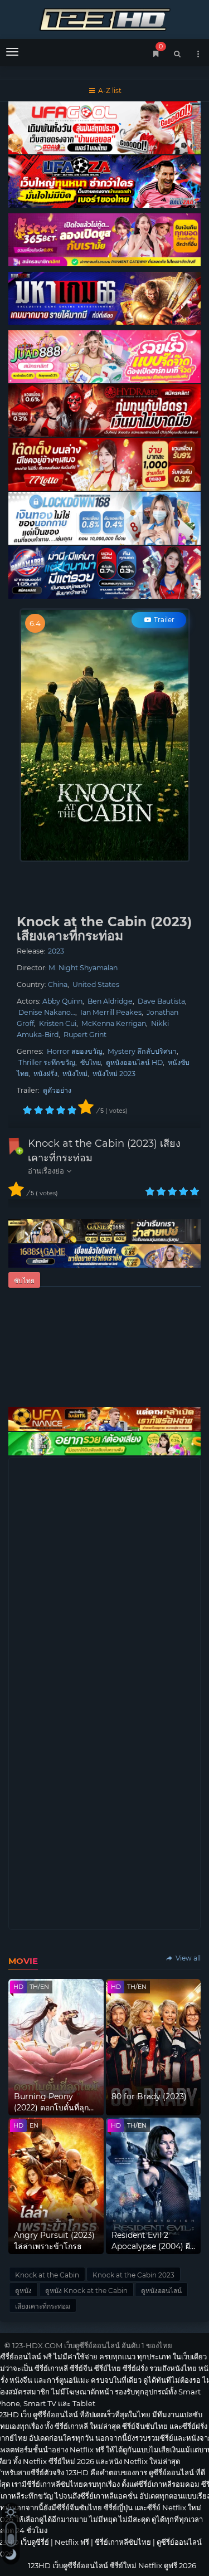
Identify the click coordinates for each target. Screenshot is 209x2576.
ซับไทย (91, 1062)
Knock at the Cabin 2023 (133, 2275)
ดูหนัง (23, 2291)
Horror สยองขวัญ (75, 1051)
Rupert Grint (85, 1035)
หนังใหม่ (75, 1074)
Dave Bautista (161, 1001)
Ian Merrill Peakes (111, 1012)
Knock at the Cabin (47, 2275)
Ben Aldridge (110, 1001)
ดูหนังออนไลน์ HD (134, 1062)
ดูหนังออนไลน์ (161, 2291)
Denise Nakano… (47, 1012)
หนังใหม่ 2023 (114, 1074)
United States (96, 984)
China (58, 984)
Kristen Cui (58, 1023)
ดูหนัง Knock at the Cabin (86, 2291)
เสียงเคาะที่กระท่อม (43, 2306)
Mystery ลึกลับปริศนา (142, 1051)
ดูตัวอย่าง (57, 1090)
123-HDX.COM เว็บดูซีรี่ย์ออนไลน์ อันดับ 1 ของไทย (92, 2345)
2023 (56, 951)
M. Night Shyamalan (83, 968)
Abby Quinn (62, 1001)
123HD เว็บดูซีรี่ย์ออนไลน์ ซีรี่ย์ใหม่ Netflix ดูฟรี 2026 (104, 18)
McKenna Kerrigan (114, 1023)
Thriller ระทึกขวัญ (47, 1062)
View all (187, 1958)
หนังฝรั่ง (45, 1074)
